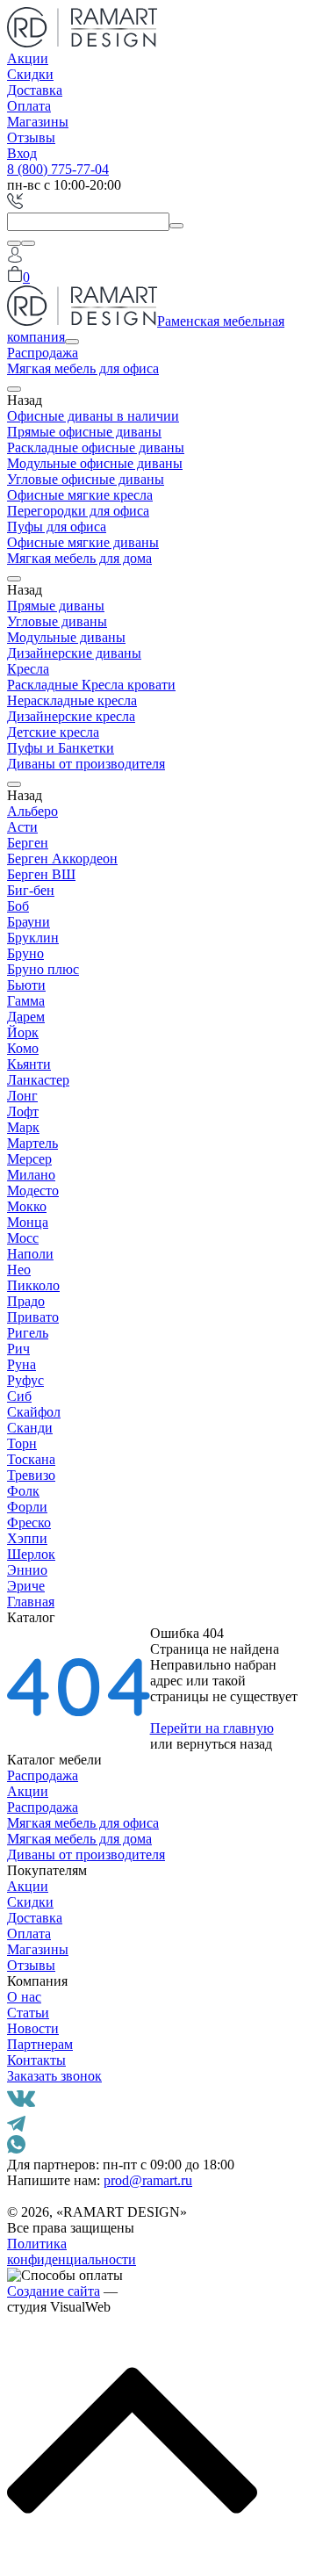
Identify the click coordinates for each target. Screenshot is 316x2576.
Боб (18, 906)
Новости (33, 2028)
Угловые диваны (57, 621)
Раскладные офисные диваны (96, 447)
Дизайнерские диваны (74, 653)
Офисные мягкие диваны (83, 542)
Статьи (28, 2013)
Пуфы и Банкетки (61, 748)
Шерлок (31, 1554)
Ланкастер (38, 1080)
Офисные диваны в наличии (93, 416)
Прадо (26, 1301)
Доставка (35, 90)
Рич (18, 1349)
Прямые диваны (56, 606)
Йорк (23, 1032)
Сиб (19, 1396)
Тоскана (31, 1459)
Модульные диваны (66, 637)
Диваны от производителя (86, 764)
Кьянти (29, 1064)
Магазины (38, 122)
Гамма (26, 1001)
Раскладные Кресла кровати (91, 685)
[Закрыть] (28, 243)
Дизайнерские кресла (71, 716)
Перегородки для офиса (78, 511)
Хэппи (27, 1538)
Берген (28, 843)
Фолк (23, 1491)
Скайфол (34, 1412)
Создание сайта (54, 2291)
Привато (33, 1317)
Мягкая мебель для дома (79, 558)
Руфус (25, 1380)
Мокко (27, 1206)
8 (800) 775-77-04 (58, 169)
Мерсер (29, 1159)
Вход (22, 153)
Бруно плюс (43, 969)
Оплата (29, 106)
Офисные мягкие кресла (80, 495)
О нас (24, 1997)
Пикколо (33, 1285)
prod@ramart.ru (148, 2180)
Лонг (22, 1096)
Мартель (32, 1143)
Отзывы (31, 137)
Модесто (33, 1191)
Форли (27, 1507)
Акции (28, 58)
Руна (22, 1364)
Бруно (25, 953)
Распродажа (43, 353)
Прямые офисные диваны (84, 432)
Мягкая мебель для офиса (83, 368)
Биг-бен (31, 890)
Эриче (26, 1586)
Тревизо (31, 1475)
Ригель (28, 1333)
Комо (23, 1048)
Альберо (32, 811)
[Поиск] (14, 243)
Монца (28, 1222)
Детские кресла (53, 732)
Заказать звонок (54, 2076)
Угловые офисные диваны (86, 479)
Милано (31, 1175)
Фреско (29, 1523)
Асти (22, 827)
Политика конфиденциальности (72, 2251)
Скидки (30, 74)
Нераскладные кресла (72, 700)
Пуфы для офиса (57, 527)
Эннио (27, 1570)
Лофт (23, 1111)
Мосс (23, 1238)
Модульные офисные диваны (95, 463)
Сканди (30, 1428)
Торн (22, 1443)
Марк (23, 1127)
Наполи (30, 1254)
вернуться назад (224, 1744)
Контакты (36, 2060)
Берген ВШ (41, 874)
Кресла (28, 669)
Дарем (26, 1017)
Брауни (29, 922)
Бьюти (26, 985)
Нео (19, 1270)
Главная (31, 1602)
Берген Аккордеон (62, 859)
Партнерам (40, 2044)
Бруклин (33, 938)
